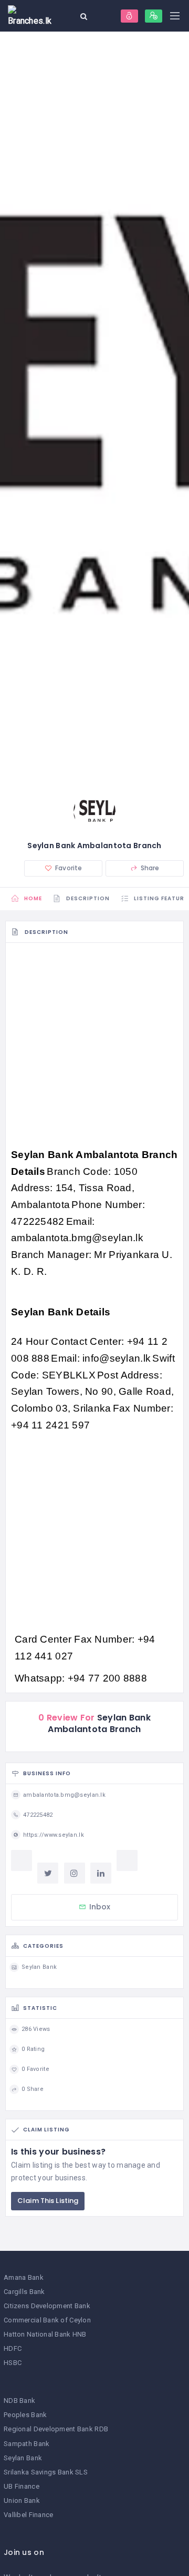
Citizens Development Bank (47, 2306)
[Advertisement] (94, 1048)
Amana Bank (24, 2277)
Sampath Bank (27, 2444)
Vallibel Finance (28, 2515)
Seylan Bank (23, 2458)
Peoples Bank (25, 2415)
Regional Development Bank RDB (56, 2429)
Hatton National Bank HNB (45, 2334)
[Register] (154, 16)
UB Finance (22, 2486)
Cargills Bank (24, 2292)
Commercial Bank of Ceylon (47, 2320)
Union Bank (22, 2500)
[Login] (129, 16)
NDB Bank (19, 2401)
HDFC (13, 2348)
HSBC (13, 2363)
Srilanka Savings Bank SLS (46, 2472)
